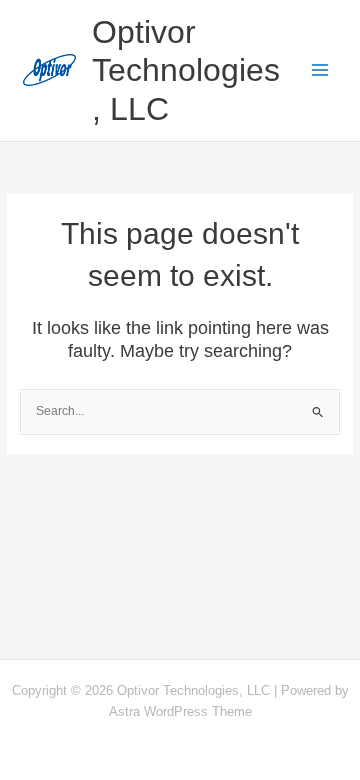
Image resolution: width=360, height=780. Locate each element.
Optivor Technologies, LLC (186, 70)
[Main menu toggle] (321, 71)
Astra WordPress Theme (180, 711)
